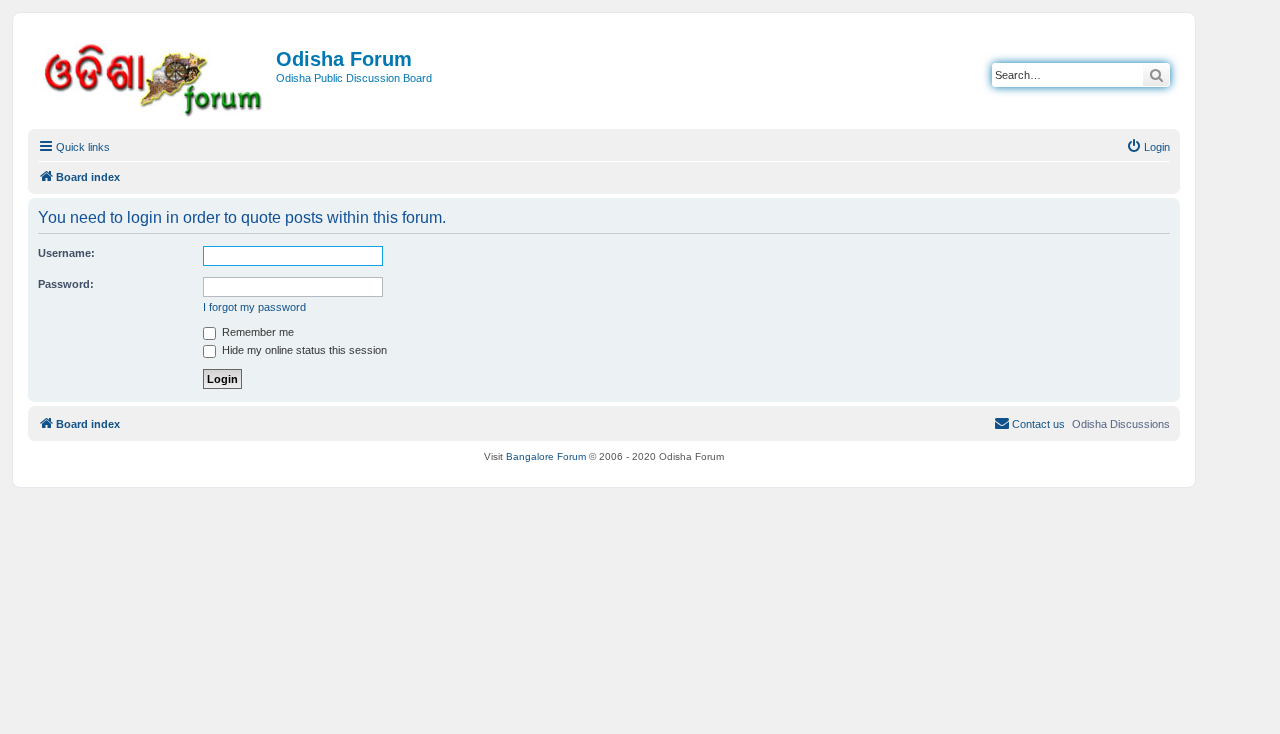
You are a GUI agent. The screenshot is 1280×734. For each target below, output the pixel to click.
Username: (66, 253)
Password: (66, 284)
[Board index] (154, 76)
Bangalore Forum (546, 456)
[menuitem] (1148, 147)
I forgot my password (254, 307)
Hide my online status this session (303, 350)
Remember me (256, 332)
